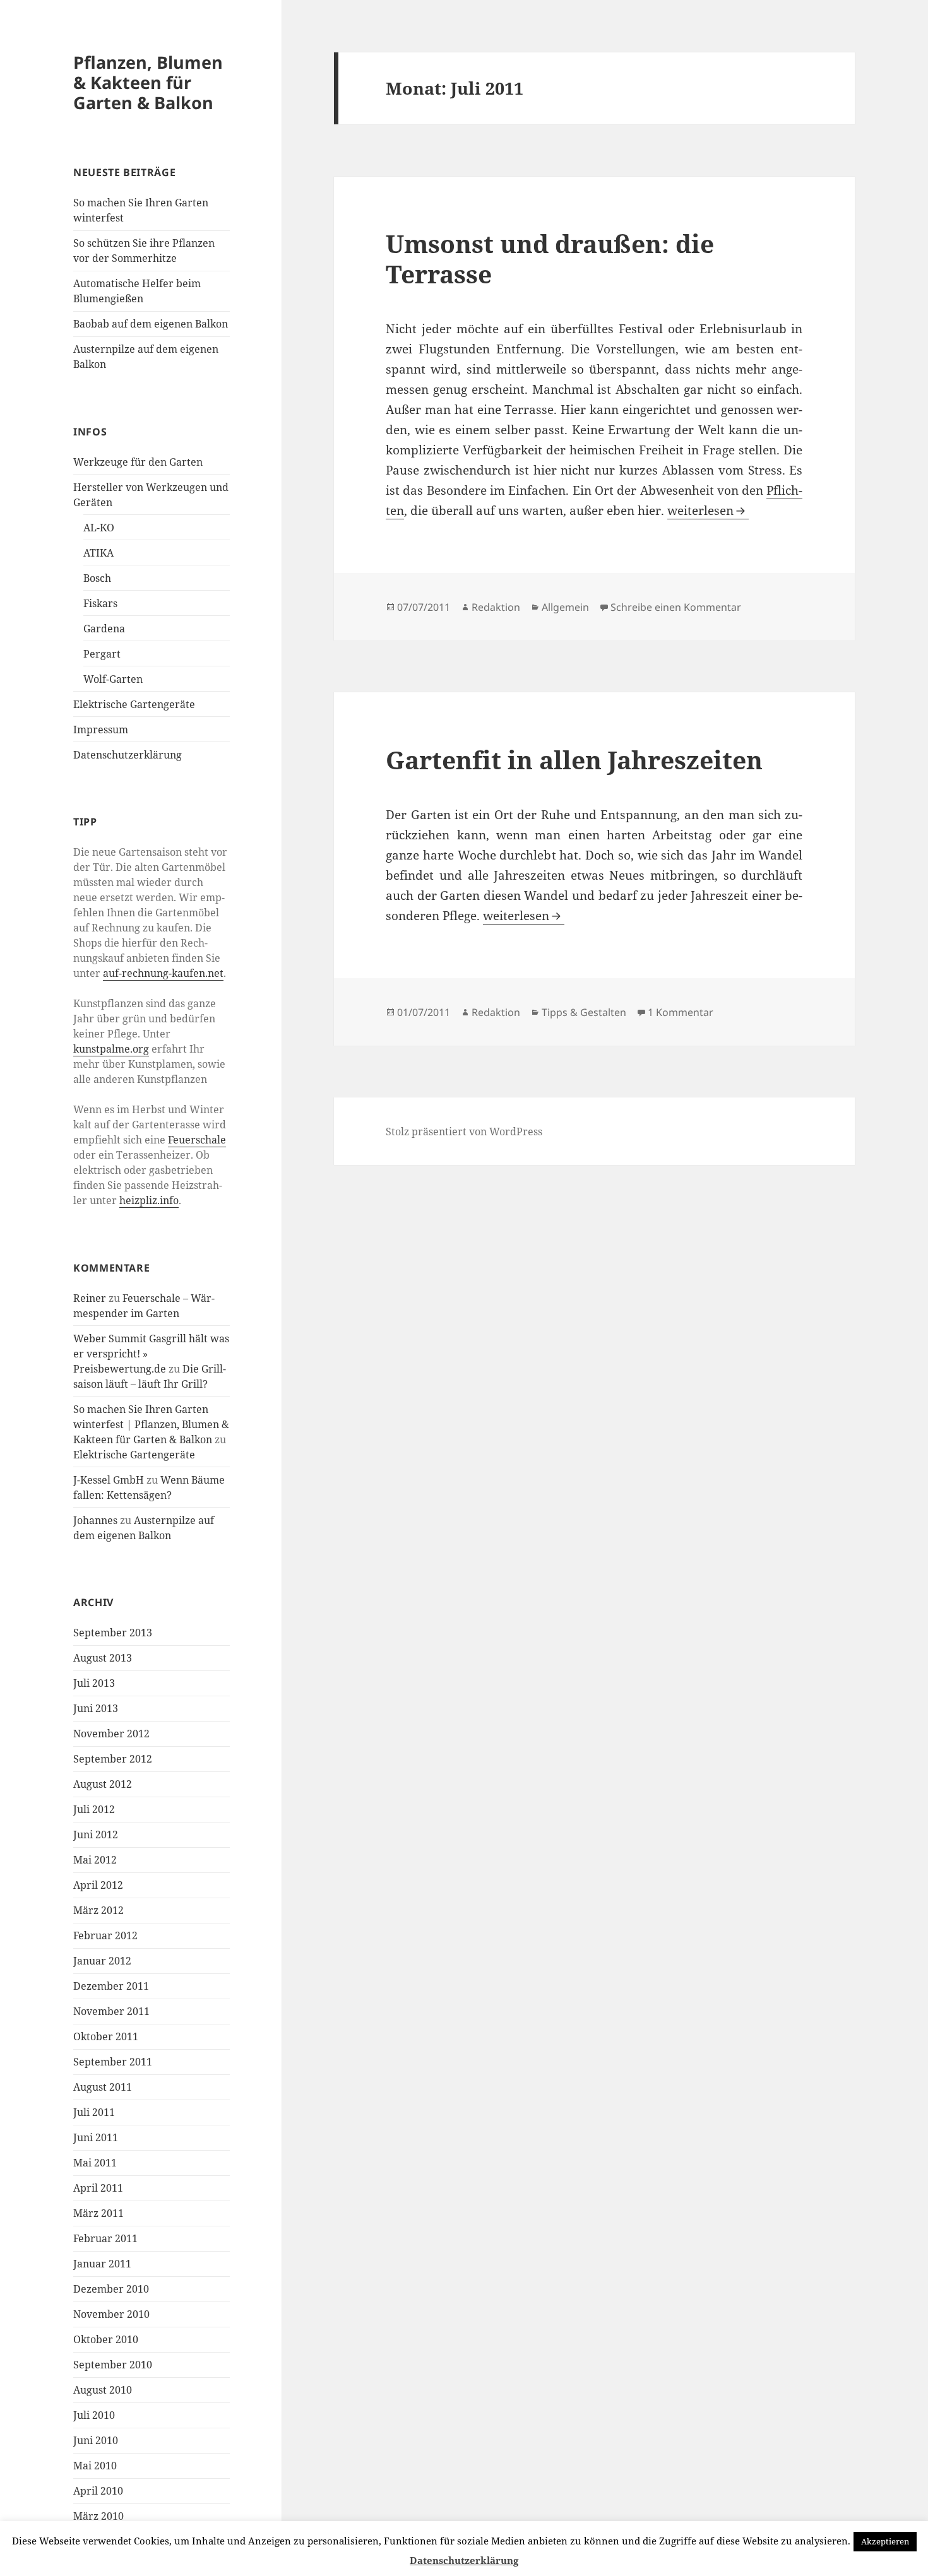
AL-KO (99, 528)
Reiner (90, 1298)
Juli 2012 (94, 1809)
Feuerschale (197, 1140)
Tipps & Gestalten (584, 1012)
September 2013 (113, 1633)
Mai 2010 (95, 2466)
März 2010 (98, 2516)
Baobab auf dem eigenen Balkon (151, 324)
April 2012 (98, 1885)
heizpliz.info (149, 1200)
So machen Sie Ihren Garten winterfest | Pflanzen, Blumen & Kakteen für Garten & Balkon (151, 1424)
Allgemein (565, 607)
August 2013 (103, 1658)
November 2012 (111, 1734)
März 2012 (98, 1910)
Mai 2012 (95, 1860)
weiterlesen (708, 511)
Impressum (101, 730)
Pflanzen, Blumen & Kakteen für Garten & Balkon (148, 82)
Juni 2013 (96, 1708)
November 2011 (111, 2011)
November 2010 (111, 2314)
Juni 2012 (96, 1835)
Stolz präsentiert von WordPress (464, 1131)
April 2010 (98, 2491)
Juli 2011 (94, 2112)
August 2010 (103, 2390)
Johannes (95, 1520)
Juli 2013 (94, 1683)
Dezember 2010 (111, 2289)
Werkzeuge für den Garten (138, 462)
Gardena (104, 629)
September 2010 (113, 2365)
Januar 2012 (102, 1961)
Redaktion (496, 607)
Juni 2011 (96, 2137)
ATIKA (98, 553)
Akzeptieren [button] (885, 2541)
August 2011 (103, 2087)
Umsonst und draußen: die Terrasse (550, 258)
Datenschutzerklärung (128, 755)
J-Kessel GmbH (109, 1480)
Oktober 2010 (106, 2339)
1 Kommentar (681, 1012)
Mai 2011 (95, 2163)
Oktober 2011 (106, 2036)
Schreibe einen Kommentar (676, 607)
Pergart (102, 654)
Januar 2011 (102, 2264)
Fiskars (100, 603)
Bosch (97, 578)
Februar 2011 (105, 2238)
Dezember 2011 (111, 1986)
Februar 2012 (105, 1935)
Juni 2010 (96, 2440)
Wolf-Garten (113, 679)
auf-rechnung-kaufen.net (163, 973)
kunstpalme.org (111, 1049)
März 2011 (98, 2213)
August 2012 (103, 1784)
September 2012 (113, 1759)
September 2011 (113, 2062)
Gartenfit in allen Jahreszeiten (574, 759)
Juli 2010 (94, 2415)
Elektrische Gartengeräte (134, 704)
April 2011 (98, 2188)
